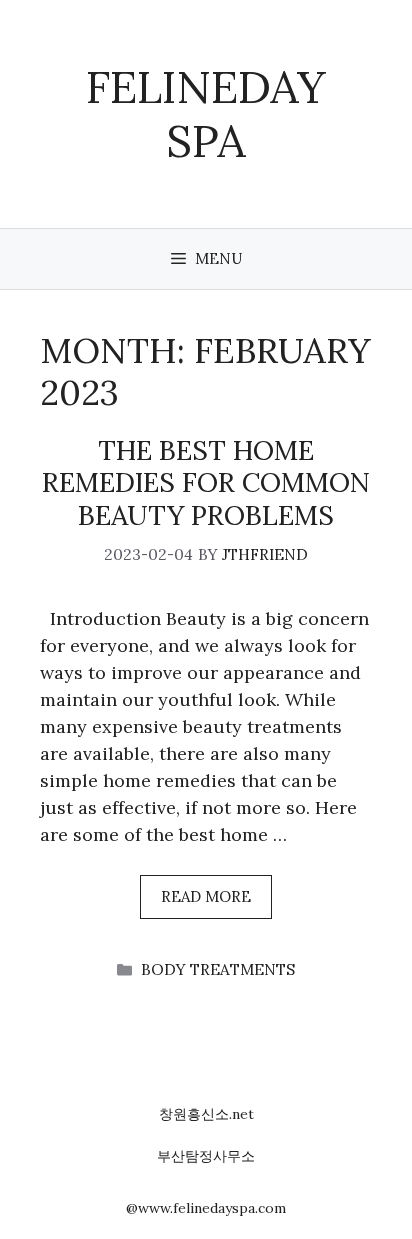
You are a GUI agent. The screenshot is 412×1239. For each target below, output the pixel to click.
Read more (206, 896)
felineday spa (206, 113)
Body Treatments (218, 969)
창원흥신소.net (206, 1114)
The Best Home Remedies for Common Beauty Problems (206, 482)
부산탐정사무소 (206, 1156)
